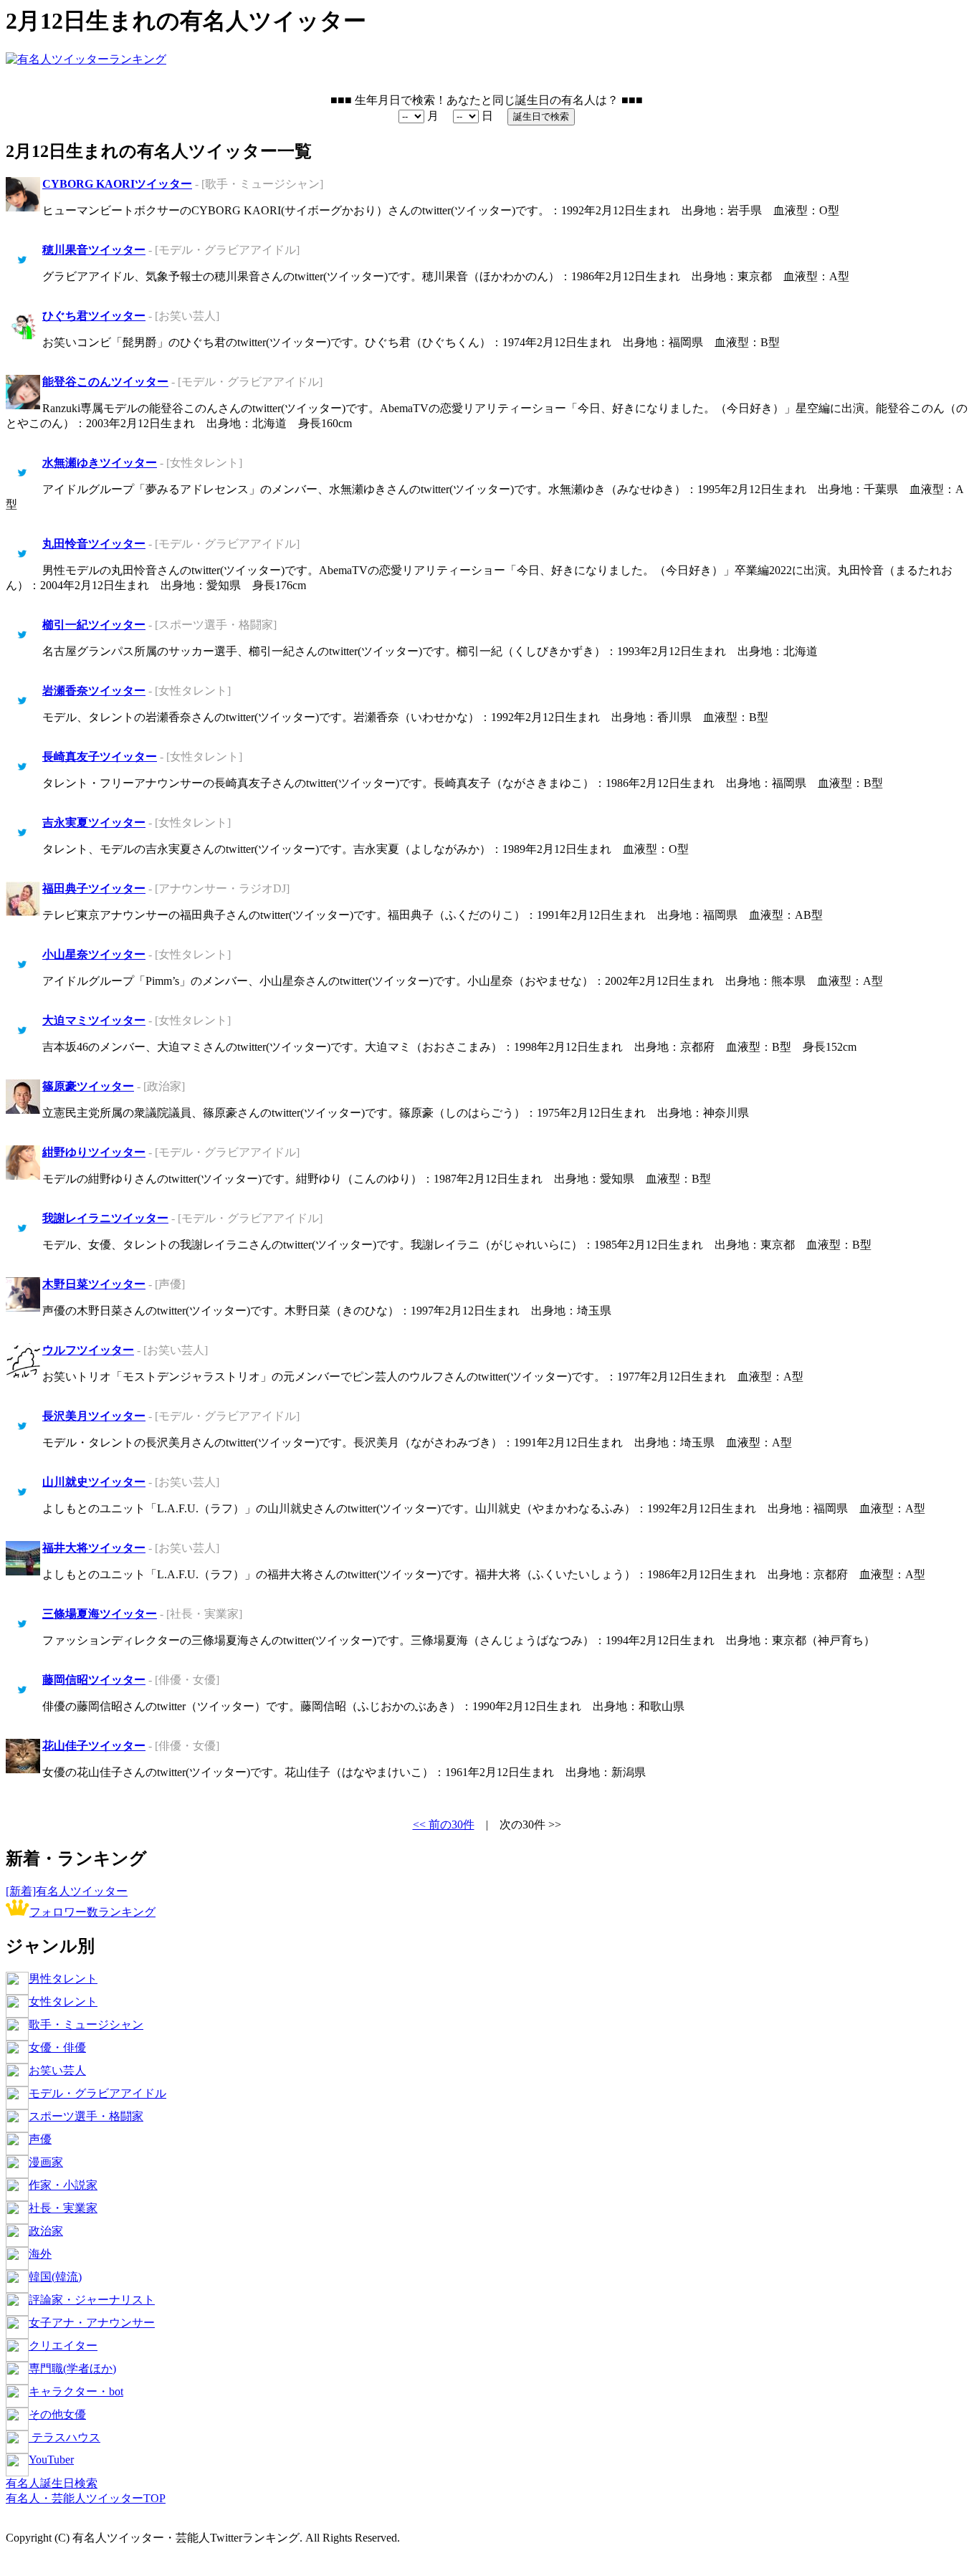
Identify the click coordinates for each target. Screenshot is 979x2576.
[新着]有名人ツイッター (67, 1891)
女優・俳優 (57, 2047)
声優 (40, 2139)
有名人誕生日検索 (52, 2483)
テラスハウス (65, 2437)
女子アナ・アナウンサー (92, 2323)
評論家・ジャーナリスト (92, 2300)
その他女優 (57, 2414)
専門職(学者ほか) (72, 2369)
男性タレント (63, 1979)
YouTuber (51, 2460)
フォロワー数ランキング (92, 1912)
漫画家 (46, 2162)
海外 (40, 2254)
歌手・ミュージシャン (86, 2024)
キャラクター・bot (76, 2391)
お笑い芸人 (57, 2070)
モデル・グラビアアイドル (97, 2093)
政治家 (46, 2231)
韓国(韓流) (55, 2277)
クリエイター (63, 2346)
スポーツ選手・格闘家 (86, 2116)
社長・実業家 (63, 2208)
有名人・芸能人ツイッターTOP (86, 2498)
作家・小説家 (63, 2185)
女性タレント (63, 2002)
